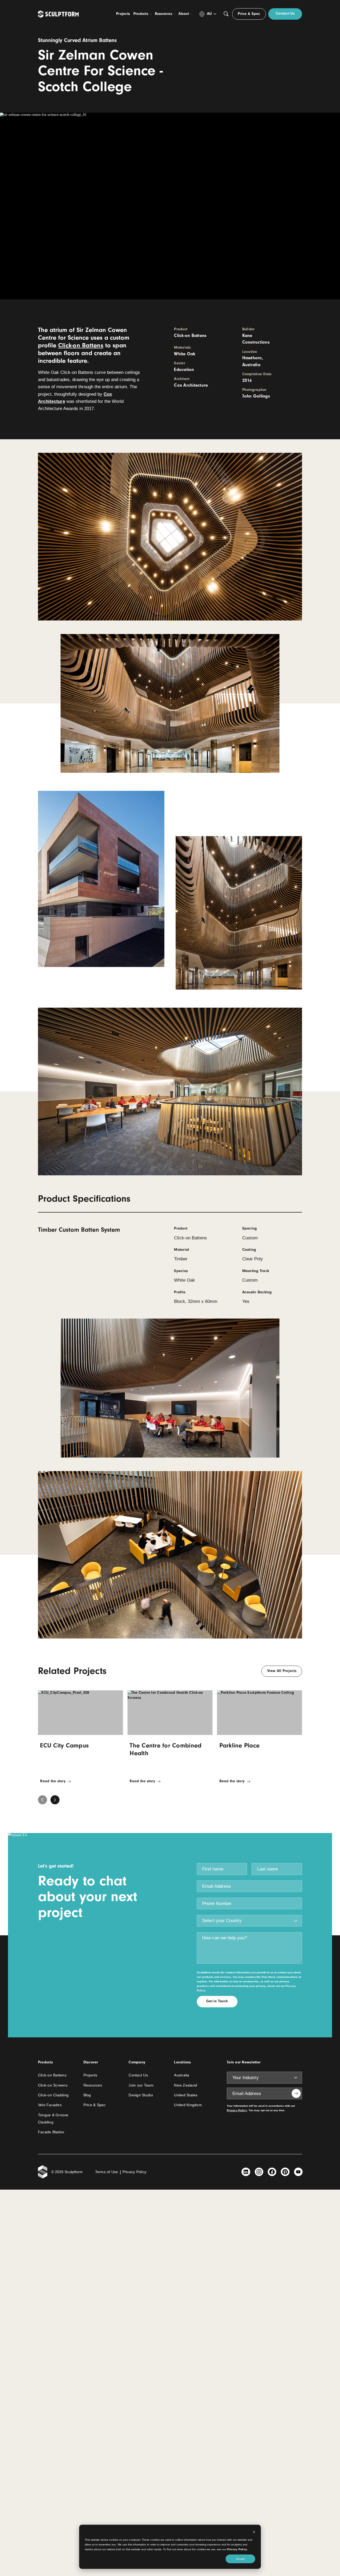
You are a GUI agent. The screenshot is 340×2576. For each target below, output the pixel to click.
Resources (93, 2085)
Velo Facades (50, 2105)
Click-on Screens (53, 2085)
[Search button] (226, 14)
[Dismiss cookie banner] (254, 2532)
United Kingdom (188, 2105)
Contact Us (138, 2075)
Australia (182, 2075)
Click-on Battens (81, 345)
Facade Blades (51, 2132)
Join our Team (141, 2085)
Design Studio (141, 2095)
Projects (90, 2075)
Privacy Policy (237, 2549)
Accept (240, 2559)
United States (186, 2095)
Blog (87, 2095)
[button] (55, 1800)
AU (209, 14)
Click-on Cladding (53, 2095)
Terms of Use (107, 2172)
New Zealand (186, 2085)
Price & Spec (95, 2105)
